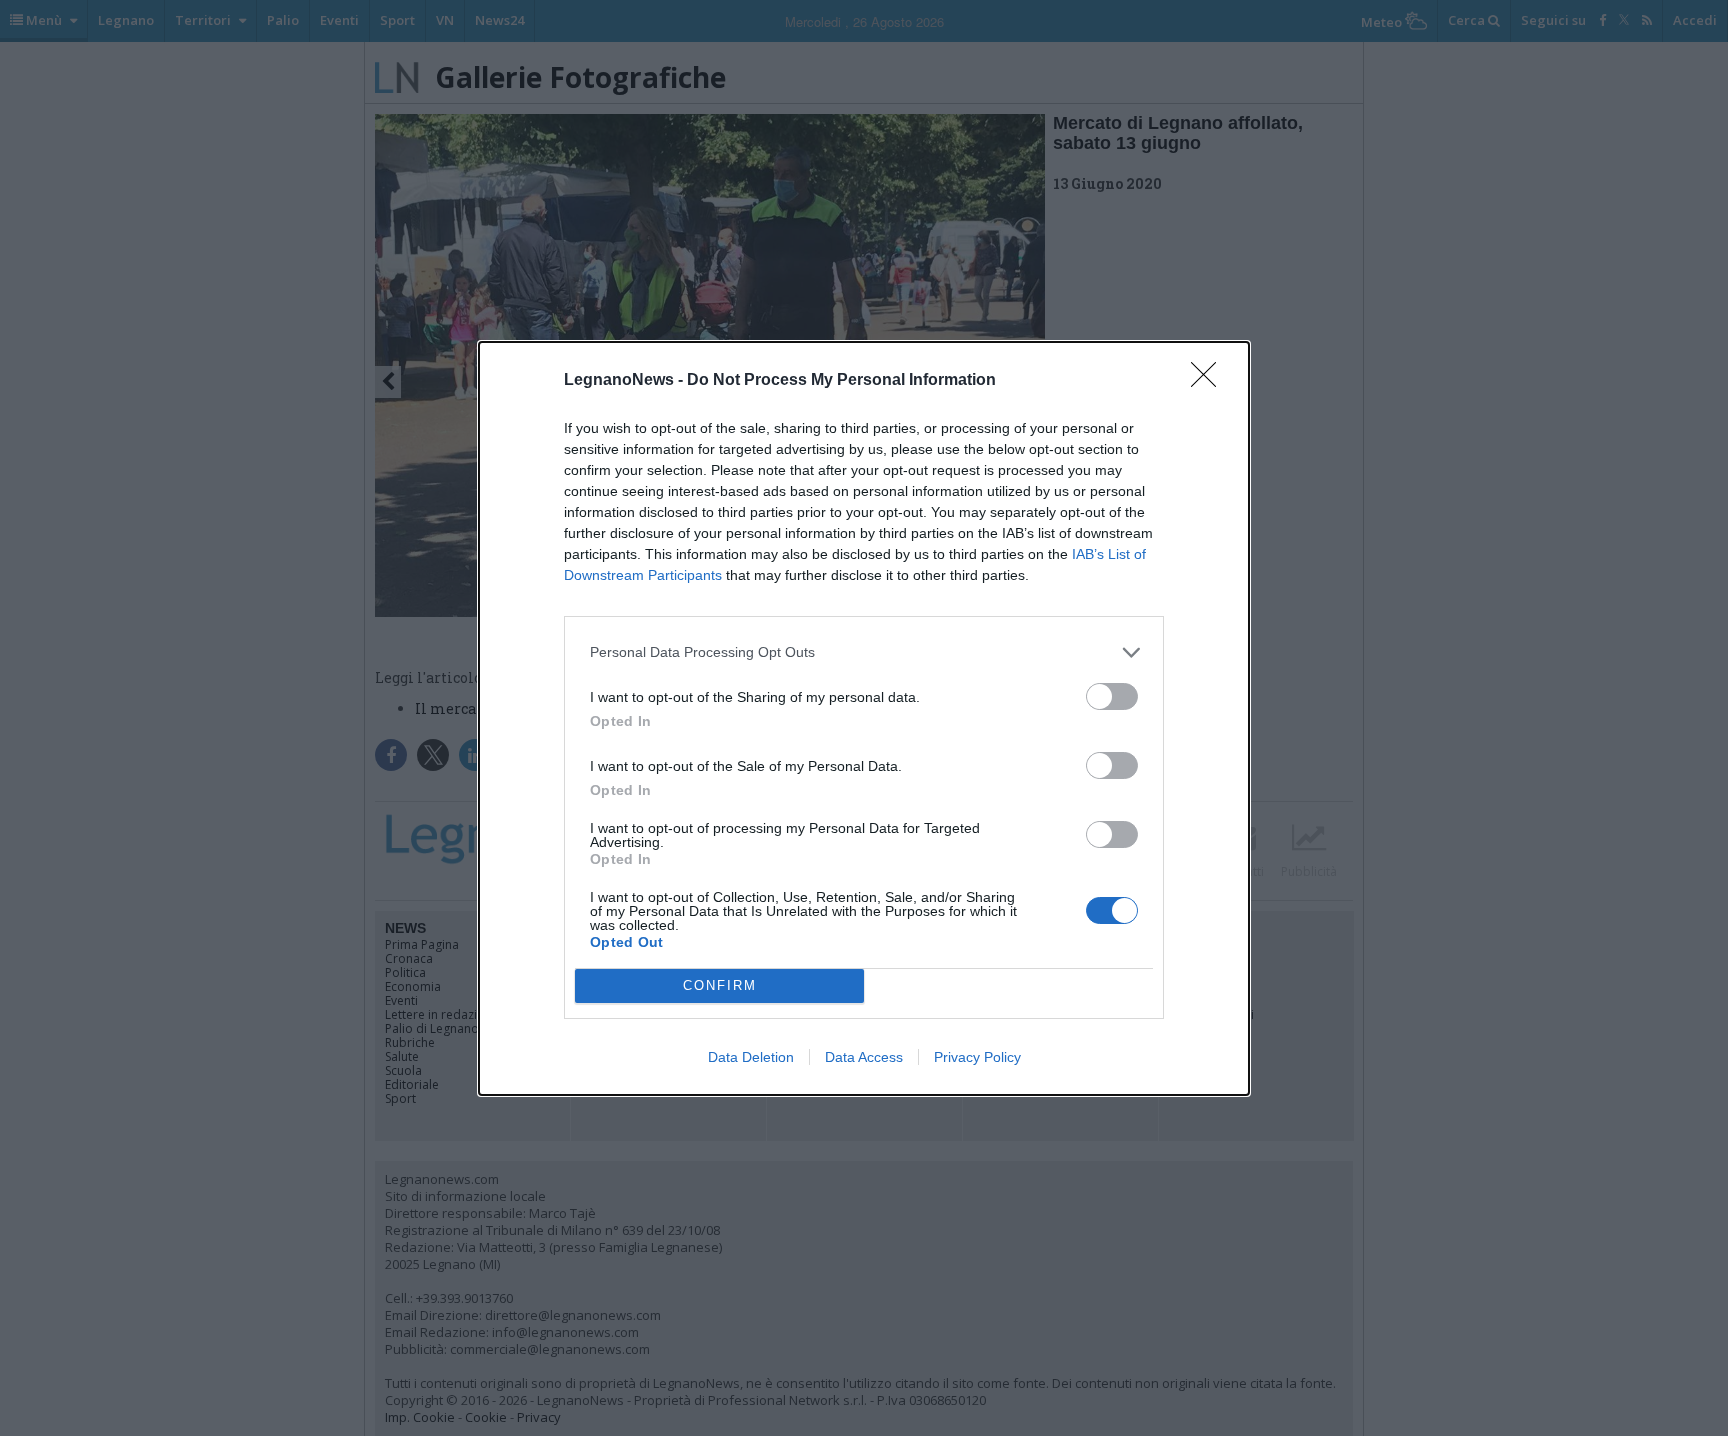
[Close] (1210, 381)
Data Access (864, 1057)
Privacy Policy (977, 1057)
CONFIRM (720, 985)
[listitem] (864, 652)
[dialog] (864, 718)
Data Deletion (751, 1057)
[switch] (1112, 696)
